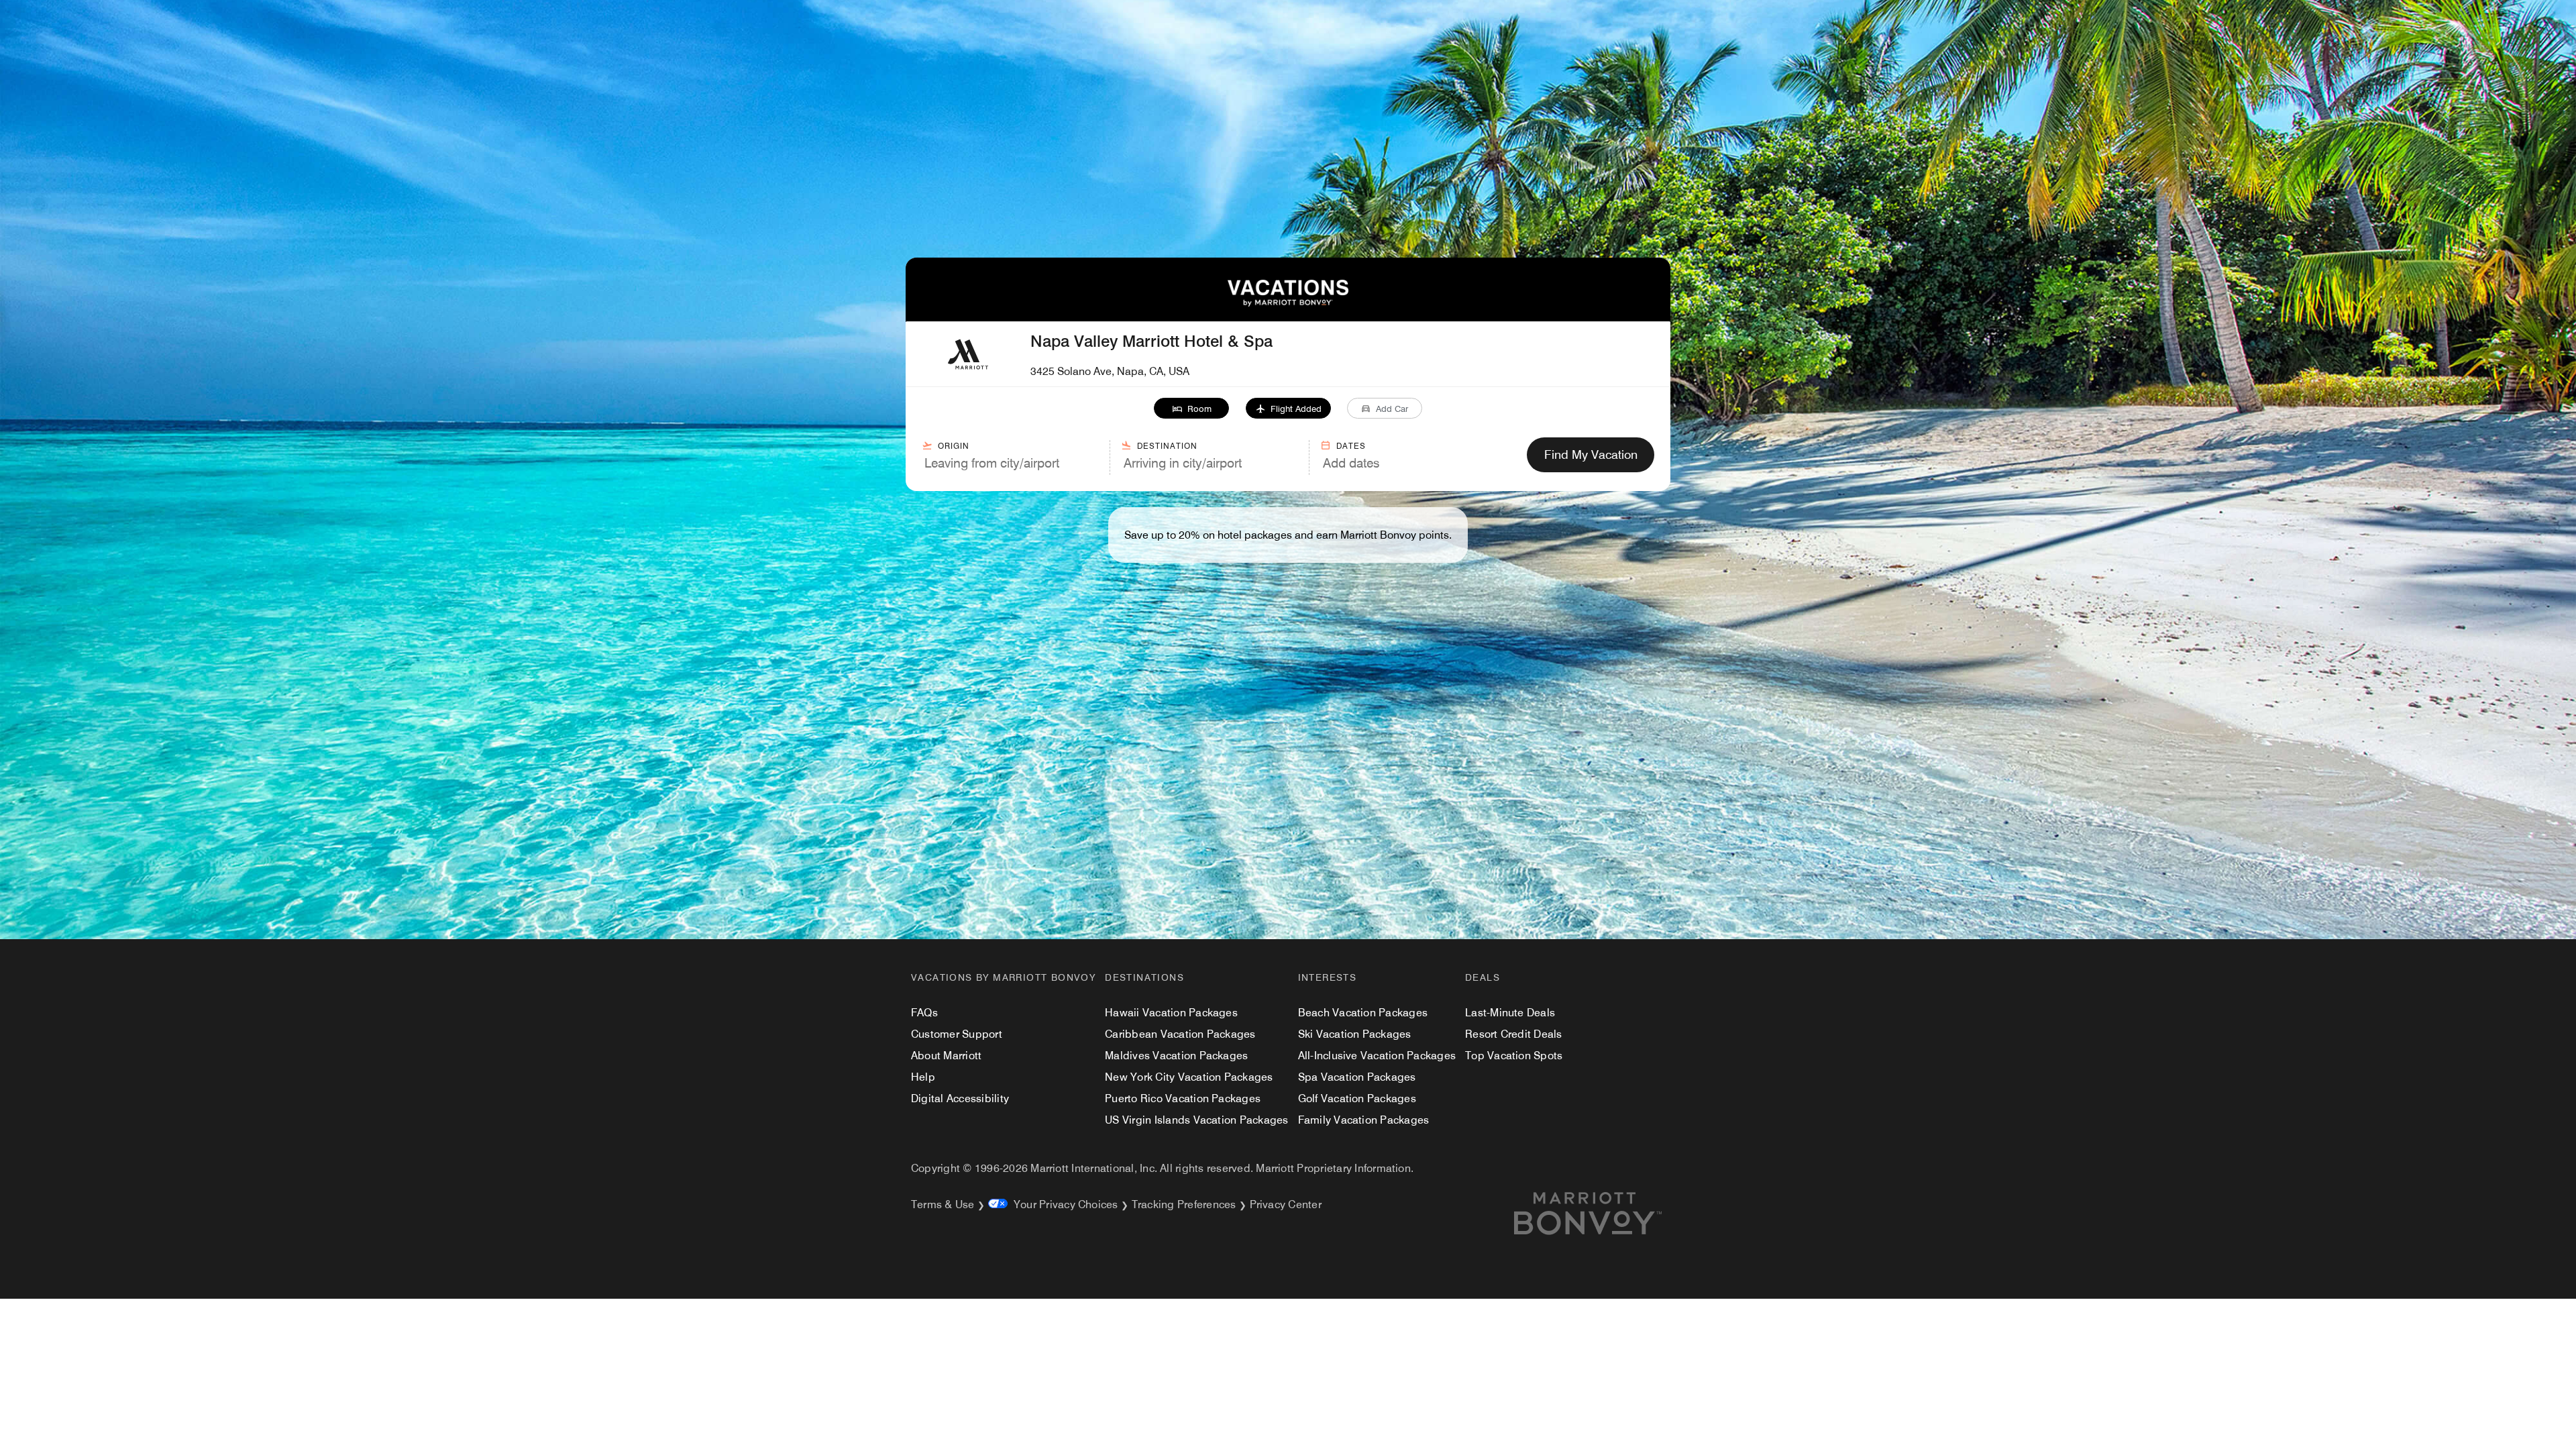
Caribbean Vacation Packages (1180, 1034)
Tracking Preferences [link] (1184, 1204)
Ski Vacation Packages (1355, 1034)
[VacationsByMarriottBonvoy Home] (1288, 303)
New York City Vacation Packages (1189, 1077)
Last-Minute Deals (1510, 1013)
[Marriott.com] (1604, 1214)
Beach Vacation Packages (1363, 1013)
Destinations (1144, 977)
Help (923, 1077)
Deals (1483, 977)
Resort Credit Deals (1514, 1034)
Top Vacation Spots (1514, 1056)
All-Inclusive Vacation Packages (1377, 1056)
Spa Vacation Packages (1357, 1077)
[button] (1192, 408)
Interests (1328, 977)
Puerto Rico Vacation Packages (1183, 1098)
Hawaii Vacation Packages (1171, 1013)
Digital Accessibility (960, 1098)
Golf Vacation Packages (1357, 1098)
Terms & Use (943, 1204)
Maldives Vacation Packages (1176, 1056)
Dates (1351, 446)
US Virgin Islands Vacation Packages (1196, 1120)
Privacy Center (1286, 1204)
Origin (954, 446)
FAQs (924, 1013)
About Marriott (946, 1056)
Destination (1167, 446)
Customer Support (957, 1034)
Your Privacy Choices (1063, 1204)
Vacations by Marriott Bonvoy (1003, 977)
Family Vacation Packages (1364, 1120)
